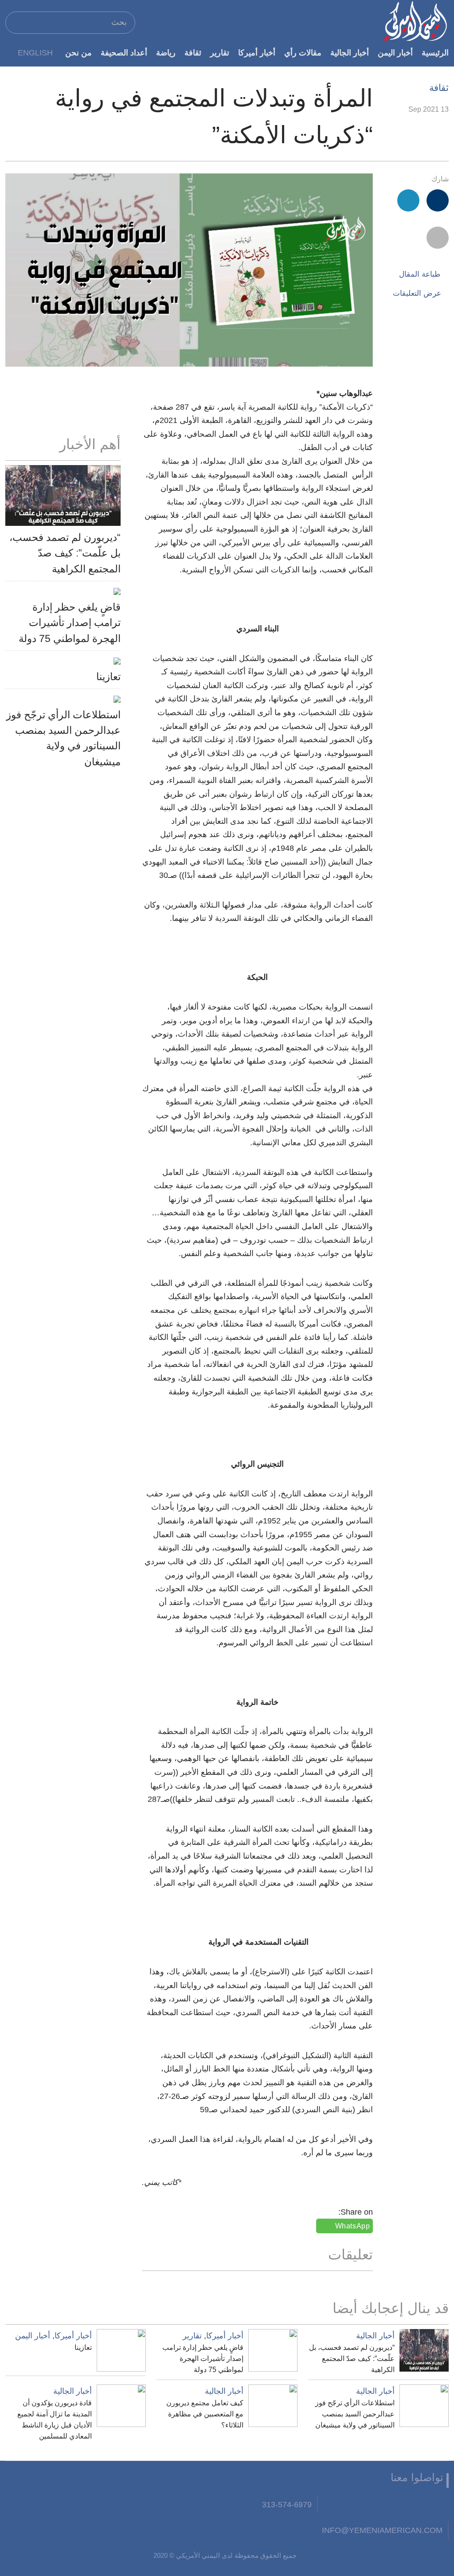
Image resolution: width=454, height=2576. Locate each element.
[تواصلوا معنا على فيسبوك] (440, 2505)
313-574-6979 (287, 2504)
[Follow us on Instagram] (374, 2505)
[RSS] (352, 2505)
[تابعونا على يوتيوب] (396, 2505)
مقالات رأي (303, 53)
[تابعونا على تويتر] (418, 2505)
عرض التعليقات (417, 293)
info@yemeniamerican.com (382, 2530)
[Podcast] (331, 2505)
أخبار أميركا (257, 53)
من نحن (78, 53)
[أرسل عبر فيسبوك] (438, 200)
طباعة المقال (420, 274)
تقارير (220, 53)
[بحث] (16, 22)
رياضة (166, 53)
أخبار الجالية (350, 53)
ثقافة (193, 53)
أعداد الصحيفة (124, 53)
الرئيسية (435, 53)
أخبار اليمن (395, 53)
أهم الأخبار (90, 444)
